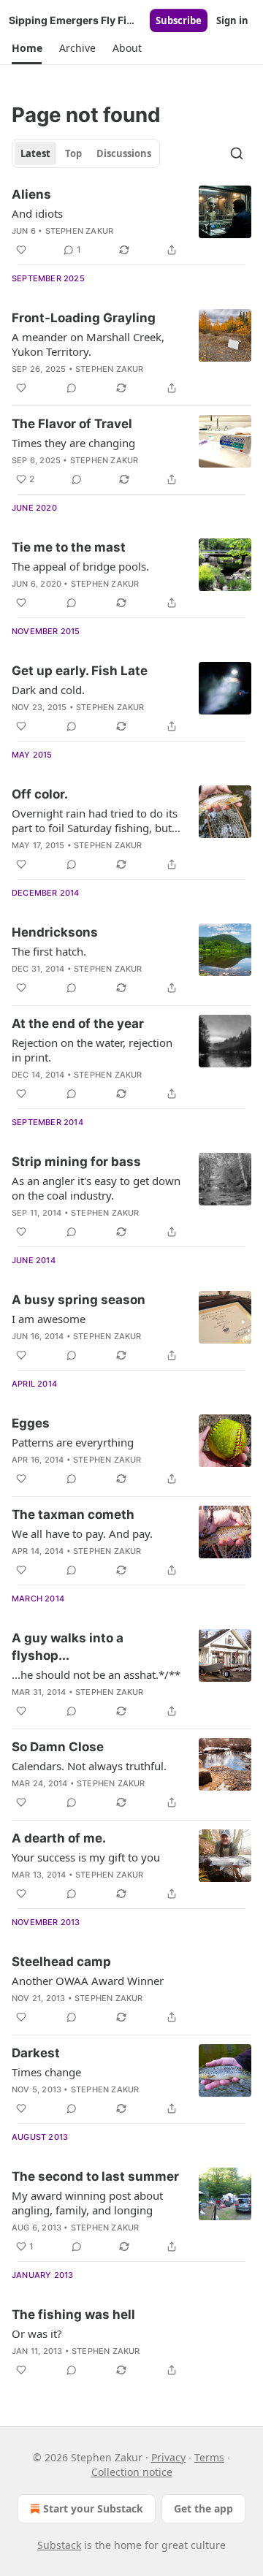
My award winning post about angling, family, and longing (87, 2203)
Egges (31, 1423)
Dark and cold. (48, 690)
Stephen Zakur (80, 231)
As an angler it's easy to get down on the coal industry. (96, 1188)
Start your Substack (93, 2508)
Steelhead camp (61, 1962)
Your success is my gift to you (86, 1857)
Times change (46, 2072)
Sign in (232, 20)
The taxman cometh (73, 1514)
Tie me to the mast (69, 547)
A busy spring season (79, 1300)
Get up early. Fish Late (80, 671)
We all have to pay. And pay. (82, 1533)
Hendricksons (55, 932)
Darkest (36, 2053)
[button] (27, 48)
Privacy (168, 2457)
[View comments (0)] (72, 388)
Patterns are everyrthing (73, 1442)
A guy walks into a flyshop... (68, 1647)
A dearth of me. (59, 1838)
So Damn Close (58, 1747)
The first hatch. (49, 951)
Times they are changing (73, 443)
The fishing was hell (73, 2314)
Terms (209, 2457)
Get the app (203, 2508)
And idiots (37, 213)
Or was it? (37, 2333)
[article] (131, 222)
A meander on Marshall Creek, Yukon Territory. (88, 344)
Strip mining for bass (76, 1162)
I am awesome (49, 1319)
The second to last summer (95, 2176)
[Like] (21, 250)
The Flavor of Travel (72, 424)
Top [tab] (73, 153)
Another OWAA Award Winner (88, 1981)
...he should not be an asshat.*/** (96, 1674)
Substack (59, 2545)
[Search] (237, 153)
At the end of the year (78, 1024)
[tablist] (86, 153)
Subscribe (179, 20)
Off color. (40, 794)
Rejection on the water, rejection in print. (92, 1050)
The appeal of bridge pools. (80, 566)
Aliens (31, 194)
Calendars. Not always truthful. (89, 1766)
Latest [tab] (35, 153)
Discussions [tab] (124, 153)
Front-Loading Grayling (84, 318)
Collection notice (132, 2472)
